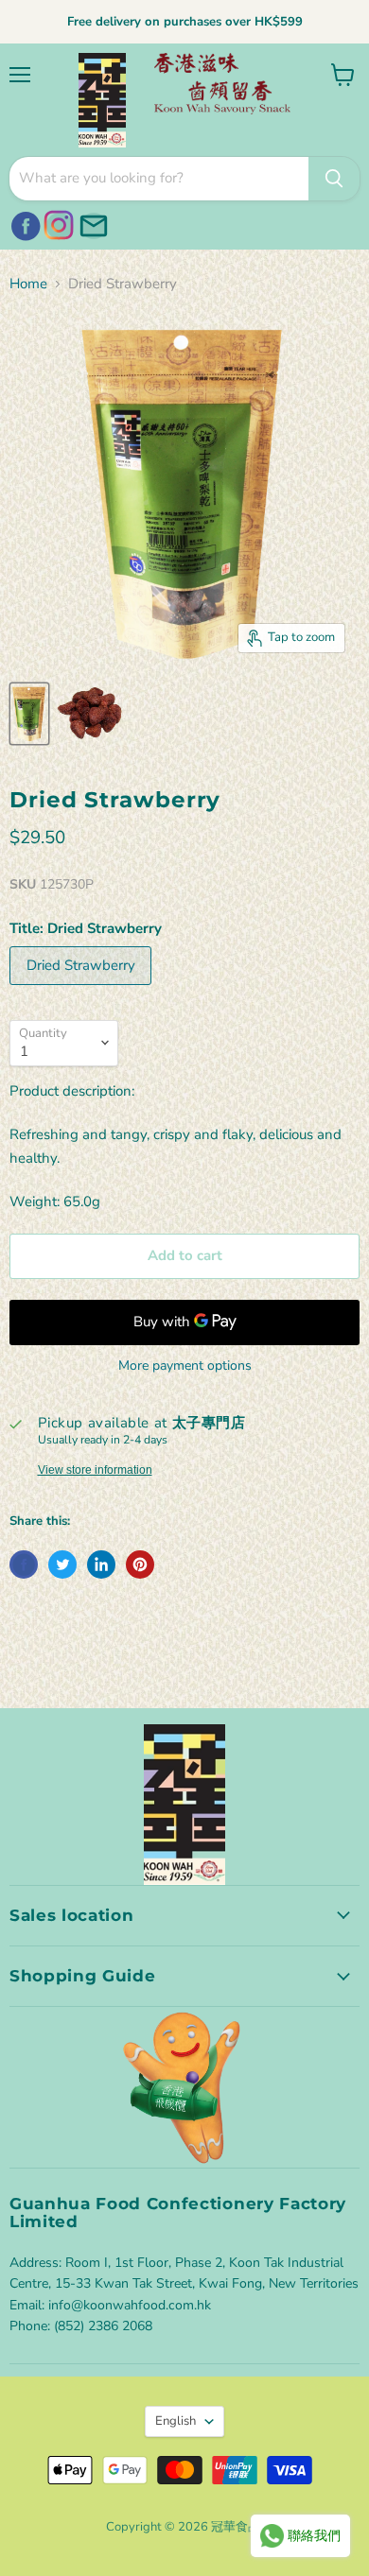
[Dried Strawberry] (83, 990)
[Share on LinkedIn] (101, 1565)
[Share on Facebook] (24, 1565)
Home (28, 284)
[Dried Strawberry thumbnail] (29, 714)
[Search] (334, 179)
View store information (95, 1470)
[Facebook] (23, 223)
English (176, 2421)
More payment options (185, 1366)
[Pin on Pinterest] (140, 1565)
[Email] (91, 223)
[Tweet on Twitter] (62, 1565)
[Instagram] (57, 223)
